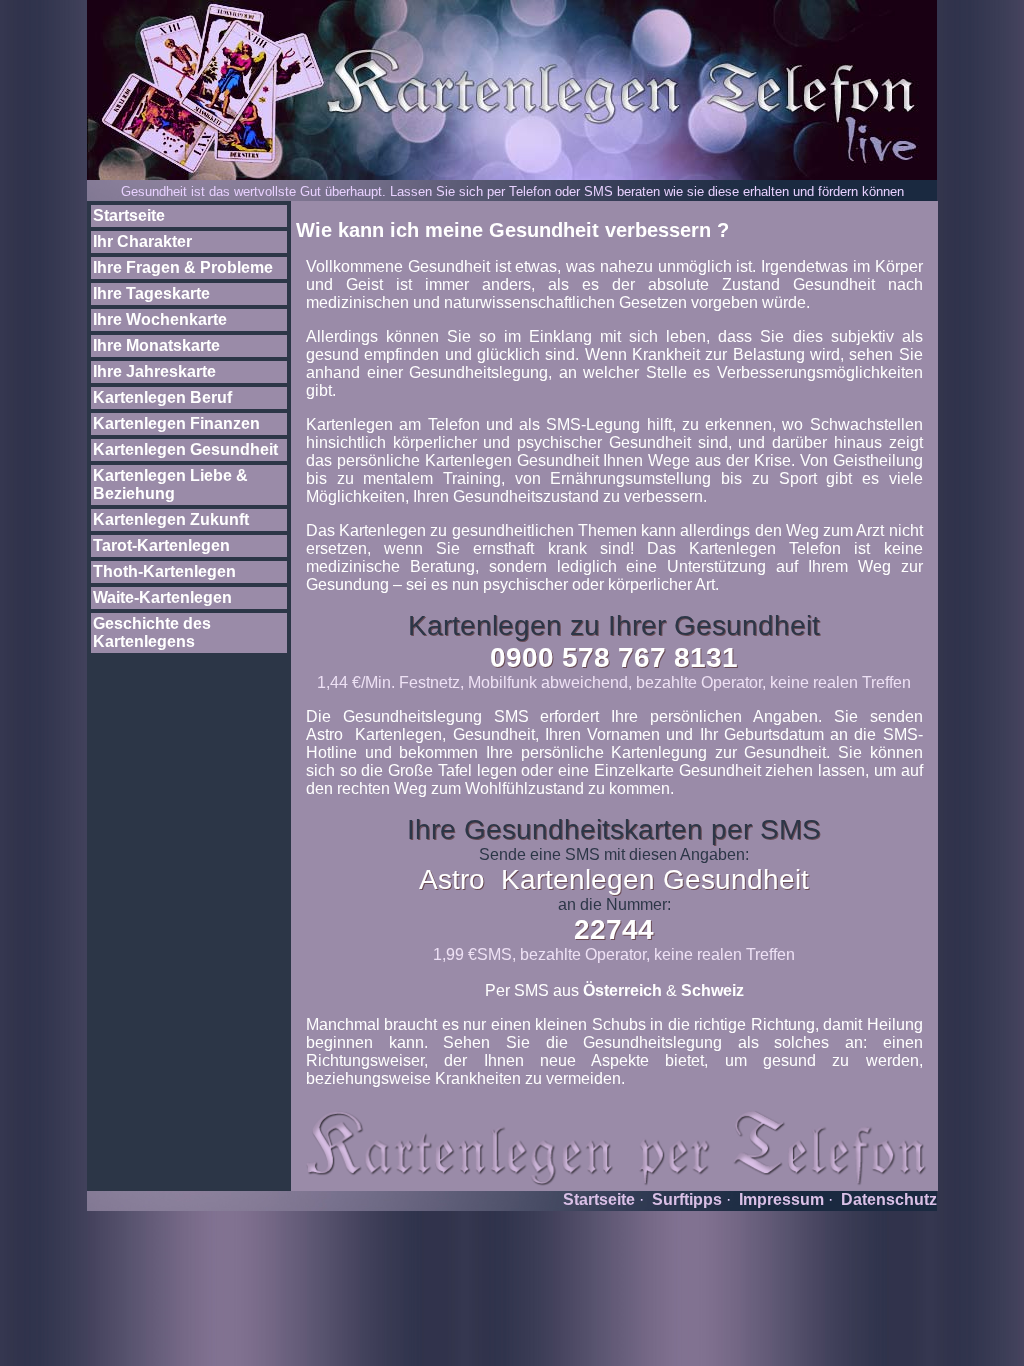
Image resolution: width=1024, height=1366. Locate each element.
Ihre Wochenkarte (160, 319)
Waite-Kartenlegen (162, 597)
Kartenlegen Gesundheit (185, 449)
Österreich (622, 990)
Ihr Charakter (142, 241)
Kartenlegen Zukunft (171, 519)
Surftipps (687, 1199)
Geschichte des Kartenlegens (152, 632)
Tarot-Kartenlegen (161, 545)
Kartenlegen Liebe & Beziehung (170, 484)
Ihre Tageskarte (151, 293)
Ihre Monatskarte (156, 345)
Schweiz (712, 990)
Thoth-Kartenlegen (164, 571)
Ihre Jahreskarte (154, 371)
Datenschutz (889, 1199)
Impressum (781, 1199)
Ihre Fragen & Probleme (183, 267)
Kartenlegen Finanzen (176, 423)
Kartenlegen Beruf (162, 397)
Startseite (129, 215)
